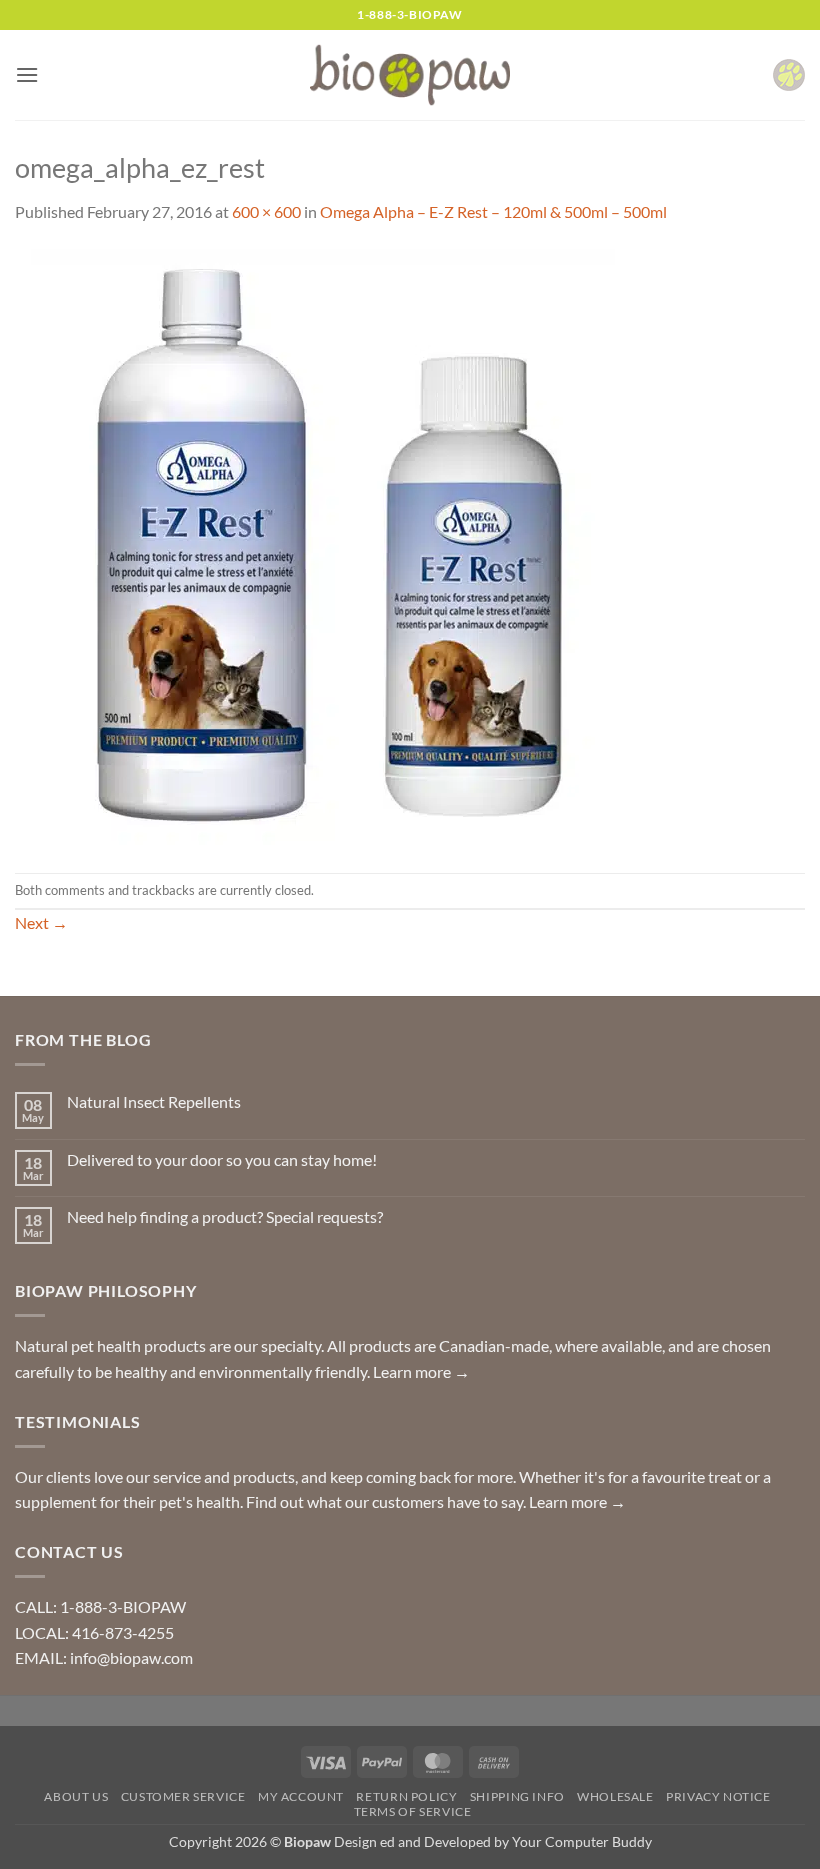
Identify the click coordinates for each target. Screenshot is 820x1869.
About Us (76, 1796)
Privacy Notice (718, 1796)
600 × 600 (266, 211)
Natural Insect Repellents (154, 1101)
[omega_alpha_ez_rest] (315, 546)
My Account (301, 1796)
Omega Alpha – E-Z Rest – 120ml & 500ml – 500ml (493, 211)
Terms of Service (413, 1811)
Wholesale (615, 1796)
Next (41, 922)
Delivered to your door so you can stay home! (222, 1159)
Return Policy (406, 1796)
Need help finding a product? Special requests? (225, 1216)
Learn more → (421, 1371)
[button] (27, 74)
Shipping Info (517, 1796)
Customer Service (183, 1796)
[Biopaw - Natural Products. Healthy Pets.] (410, 75)
